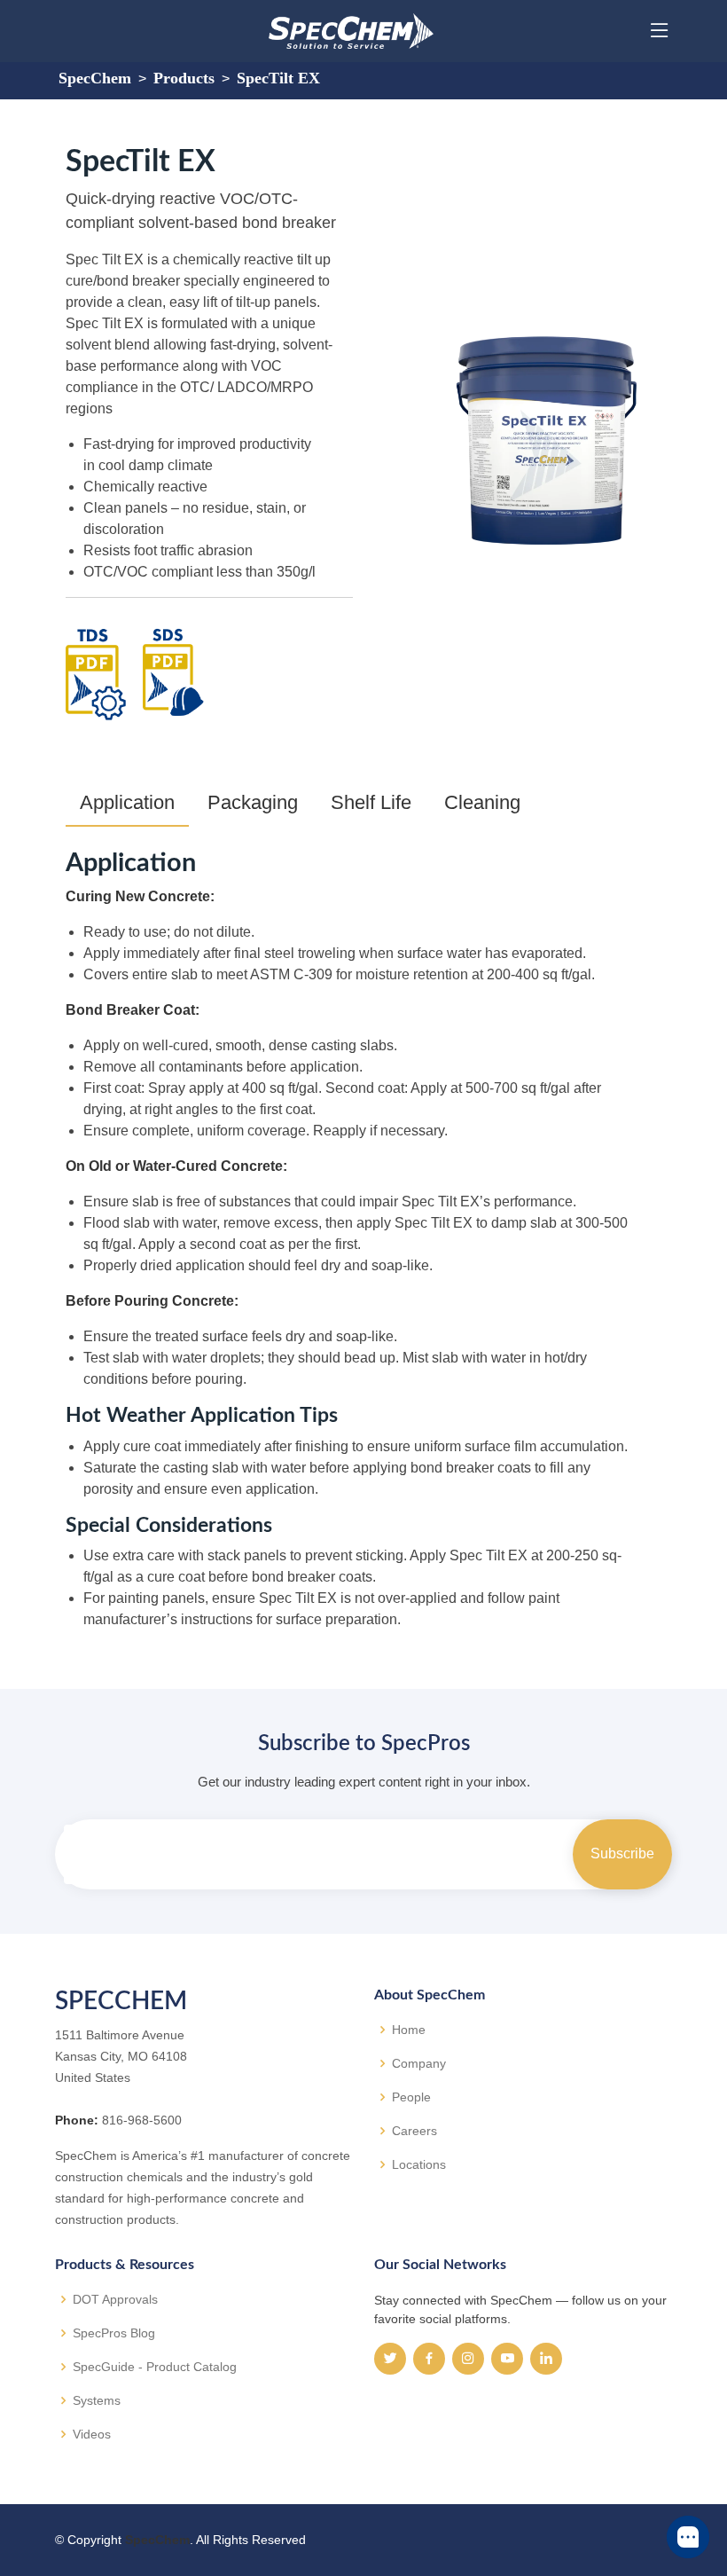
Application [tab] (127, 802)
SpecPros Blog (114, 2333)
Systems (97, 2400)
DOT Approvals (115, 2299)
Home (409, 2030)
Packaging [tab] (253, 802)
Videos (92, 2434)
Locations (419, 2164)
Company (419, 2063)
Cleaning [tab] (482, 802)
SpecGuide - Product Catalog (155, 2367)
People (411, 2097)
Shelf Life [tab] (371, 802)
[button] (688, 2537)
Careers (414, 2131)
